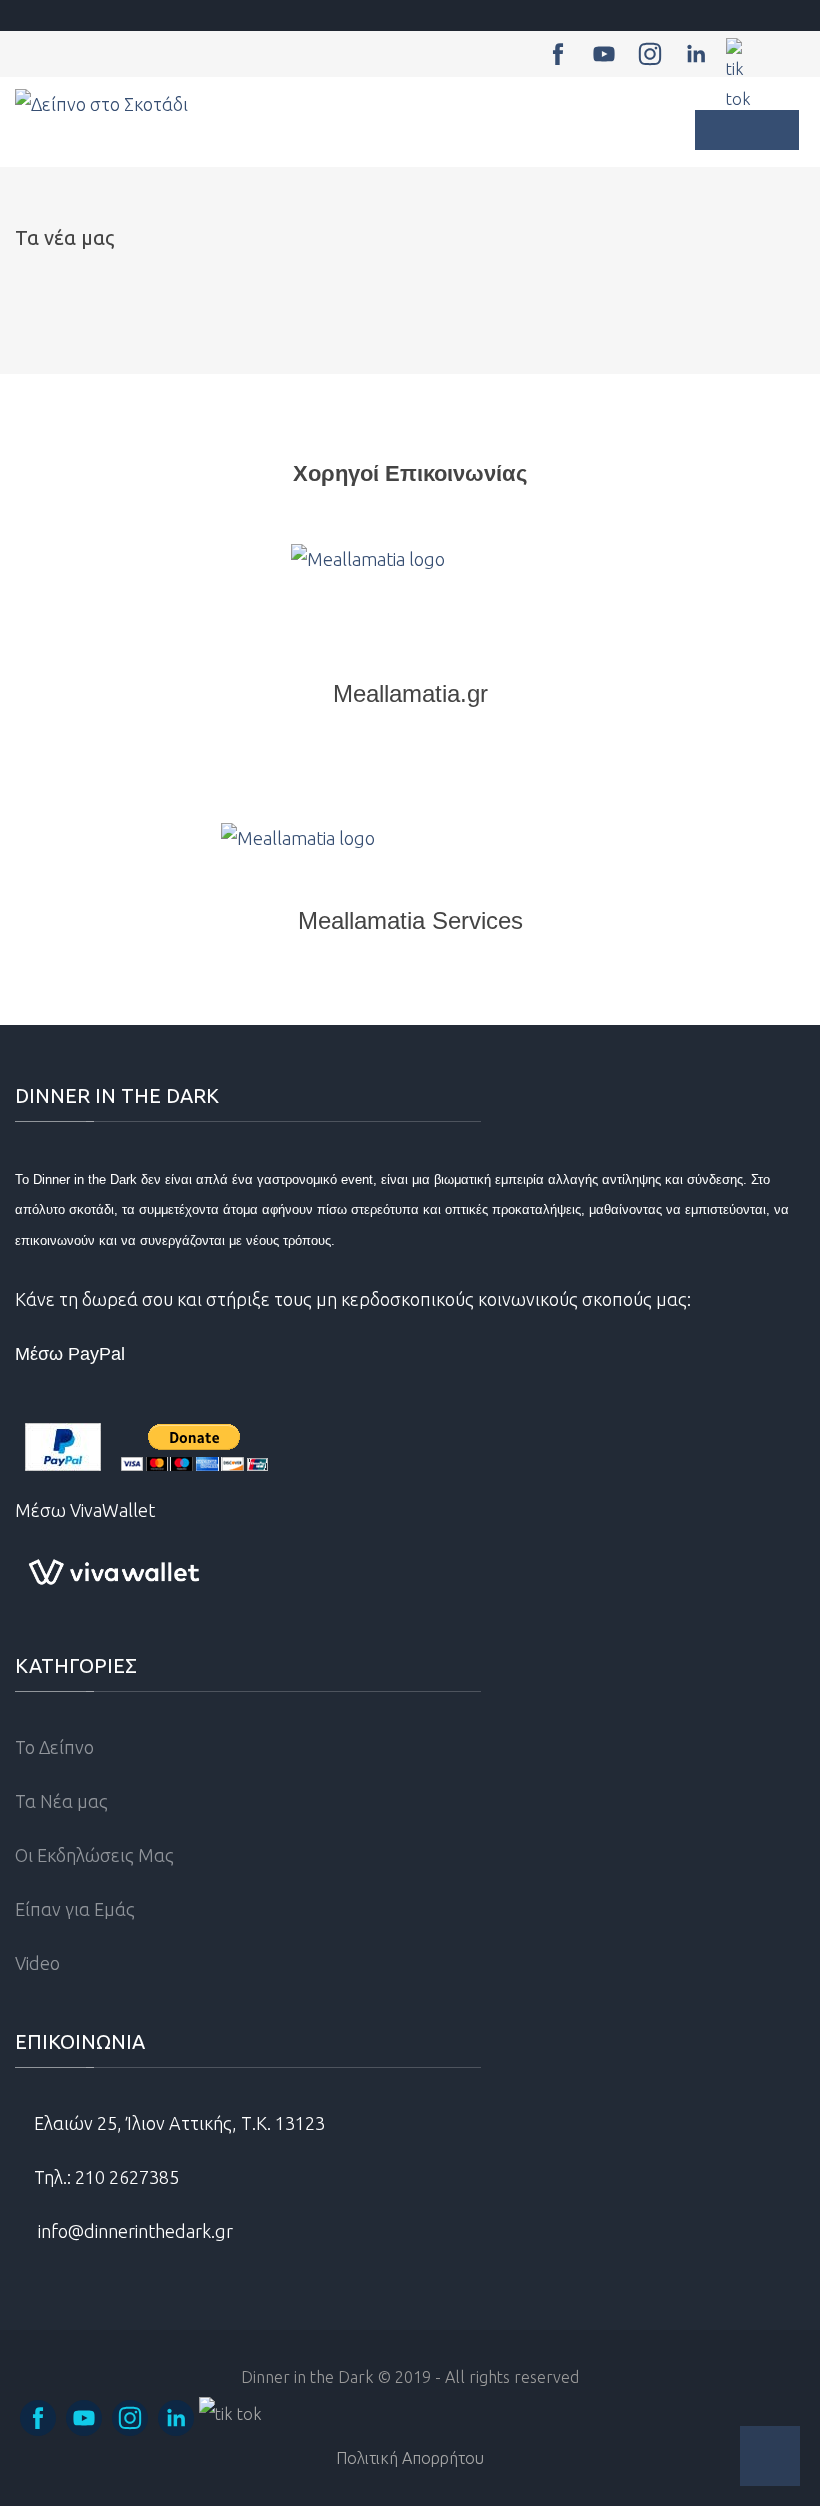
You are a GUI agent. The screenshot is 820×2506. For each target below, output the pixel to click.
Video (37, 1963)
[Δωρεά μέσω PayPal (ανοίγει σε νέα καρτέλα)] (146, 1447)
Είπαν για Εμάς (75, 1909)
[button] (770, 2456)
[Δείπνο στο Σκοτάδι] (101, 104)
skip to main (41, 17)
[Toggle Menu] (747, 130)
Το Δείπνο (54, 1747)
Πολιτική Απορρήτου (410, 2458)
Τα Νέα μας (61, 1801)
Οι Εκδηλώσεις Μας (94, 1855)
